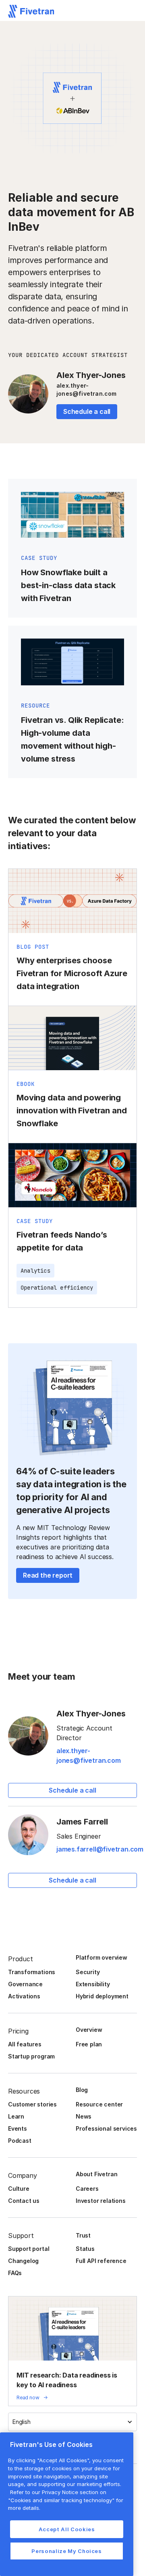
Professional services (106, 2128)
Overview (89, 2030)
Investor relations (101, 2201)
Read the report (48, 1575)
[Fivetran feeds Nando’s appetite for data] (72, 1225)
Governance (25, 1984)
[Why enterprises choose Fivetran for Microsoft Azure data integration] (72, 937)
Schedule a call (87, 411)
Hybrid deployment (102, 1996)
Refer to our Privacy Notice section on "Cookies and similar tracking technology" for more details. (66, 2500)
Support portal (29, 2249)
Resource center (99, 2104)
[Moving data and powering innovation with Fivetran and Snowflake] (72, 1074)
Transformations (32, 1972)
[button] (72, 2422)
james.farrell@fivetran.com (100, 1849)
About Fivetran (96, 2174)
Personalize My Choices (66, 2551)
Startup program (31, 2056)
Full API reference (101, 2261)
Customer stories (32, 2104)
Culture (19, 2189)
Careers (87, 2189)
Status (85, 2249)
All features (25, 2044)
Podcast (20, 2141)
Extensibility (93, 1984)
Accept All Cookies (67, 2529)
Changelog (23, 2261)
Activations (24, 1996)
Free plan (89, 2044)
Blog (82, 2090)
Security (88, 1972)
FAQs (15, 2273)
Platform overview (101, 1957)
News (84, 2116)
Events (18, 2128)
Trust (83, 2235)
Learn (16, 2116)
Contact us (24, 2201)
